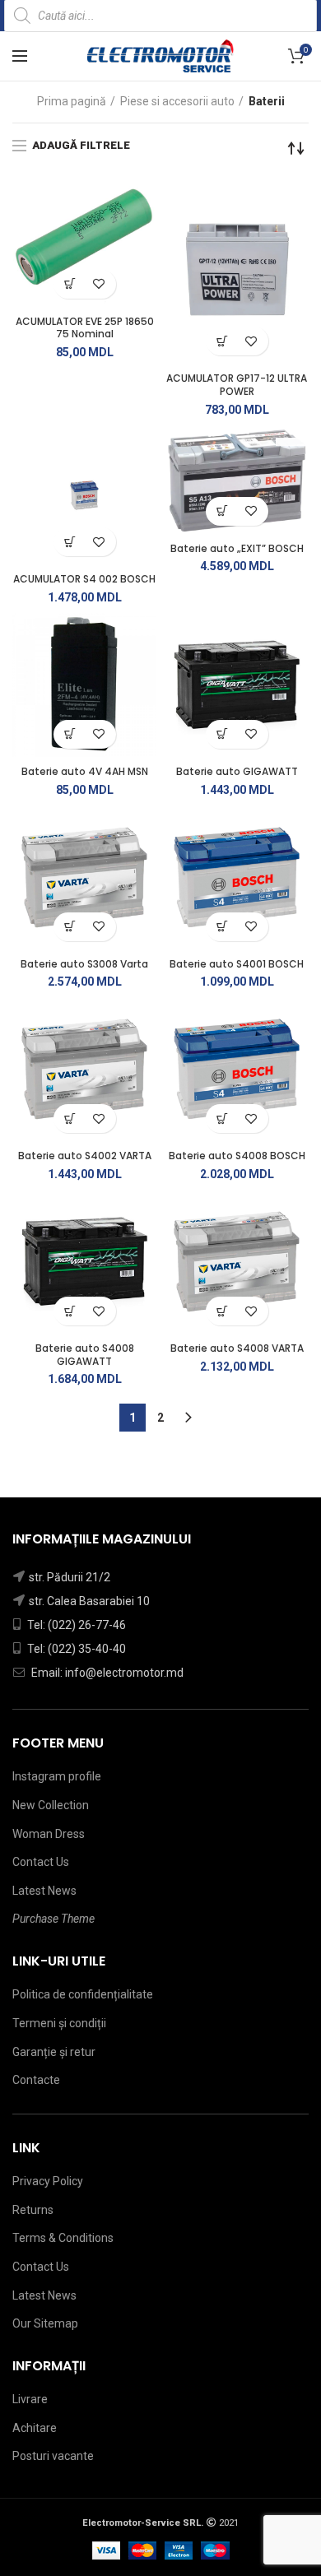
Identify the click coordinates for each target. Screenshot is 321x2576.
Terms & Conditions (63, 2238)
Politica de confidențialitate (83, 1994)
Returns (33, 2210)
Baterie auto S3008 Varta (84, 964)
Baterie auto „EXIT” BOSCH (237, 549)
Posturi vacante (53, 2456)
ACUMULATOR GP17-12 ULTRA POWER (237, 385)
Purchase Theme (53, 1919)
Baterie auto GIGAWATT (237, 772)
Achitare (35, 2428)
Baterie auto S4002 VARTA (85, 1156)
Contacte (36, 2080)
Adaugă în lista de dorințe (99, 284)
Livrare (30, 2399)
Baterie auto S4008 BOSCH (237, 1156)
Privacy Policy (48, 2181)
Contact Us (41, 1862)
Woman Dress (49, 1834)
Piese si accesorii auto (177, 101)
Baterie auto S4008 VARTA (237, 1348)
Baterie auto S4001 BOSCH (237, 964)
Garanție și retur (54, 2052)
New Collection (51, 1805)
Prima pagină (72, 101)
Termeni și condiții (59, 2023)
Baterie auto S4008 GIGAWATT (85, 1355)
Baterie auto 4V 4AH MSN (85, 772)
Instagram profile (57, 1776)
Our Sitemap (45, 2323)
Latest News (44, 1891)
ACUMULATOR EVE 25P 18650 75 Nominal (85, 328)
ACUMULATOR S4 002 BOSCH (84, 579)
